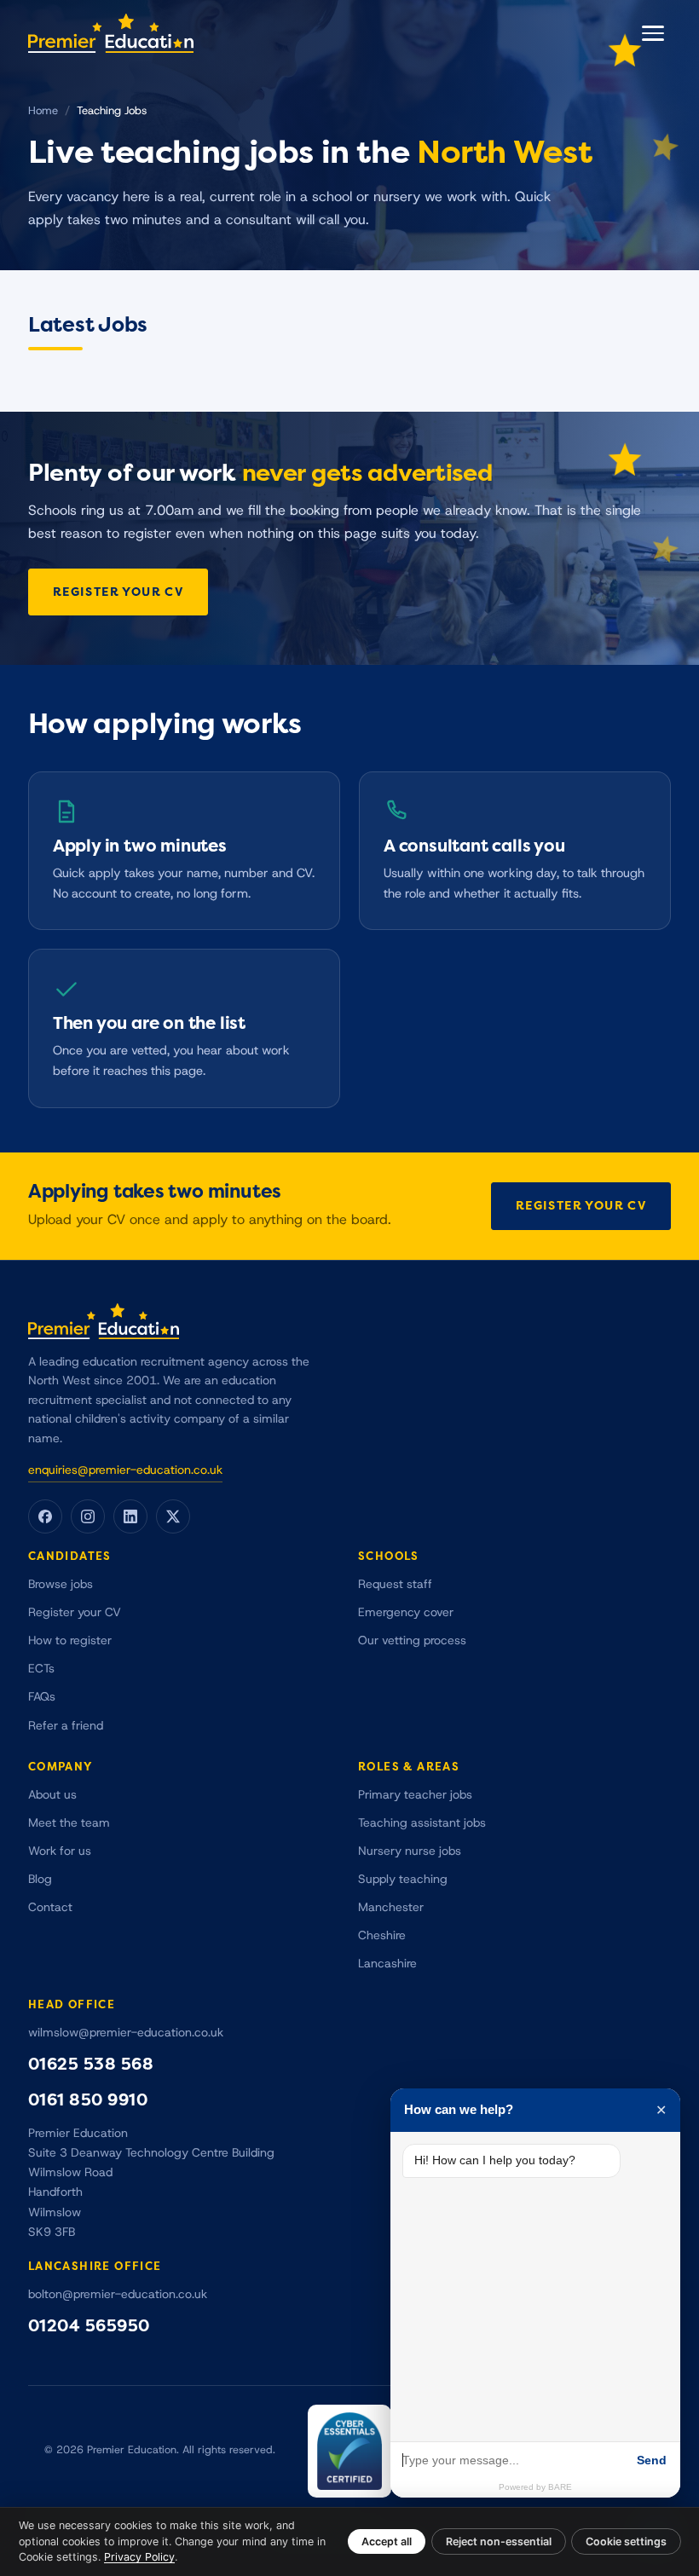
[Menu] (653, 33)
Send (652, 2460)
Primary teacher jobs (415, 1795)
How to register (70, 1640)
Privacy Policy (139, 2557)
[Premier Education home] (111, 33)
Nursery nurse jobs (410, 1851)
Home (43, 111)
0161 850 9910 (88, 2100)
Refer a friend (66, 1726)
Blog (40, 1879)
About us (52, 1795)
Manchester (391, 1907)
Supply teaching (403, 1879)
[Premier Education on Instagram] (88, 1516)
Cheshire (382, 1935)
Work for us (60, 1851)
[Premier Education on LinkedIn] (130, 1516)
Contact (50, 1907)
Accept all (387, 2541)
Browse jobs (61, 1584)
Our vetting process (412, 1640)
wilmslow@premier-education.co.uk (126, 2033)
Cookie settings (626, 2541)
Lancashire (387, 1964)
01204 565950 (89, 2326)
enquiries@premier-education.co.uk (125, 1470)
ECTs (41, 1669)
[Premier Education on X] (173, 1516)
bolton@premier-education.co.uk (118, 2294)
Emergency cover (406, 1612)
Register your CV (118, 592)
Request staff (395, 1584)
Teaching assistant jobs (422, 1823)
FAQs (42, 1697)
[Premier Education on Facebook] (45, 1516)
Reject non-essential (499, 2541)
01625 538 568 (91, 2064)
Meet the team (69, 1823)
